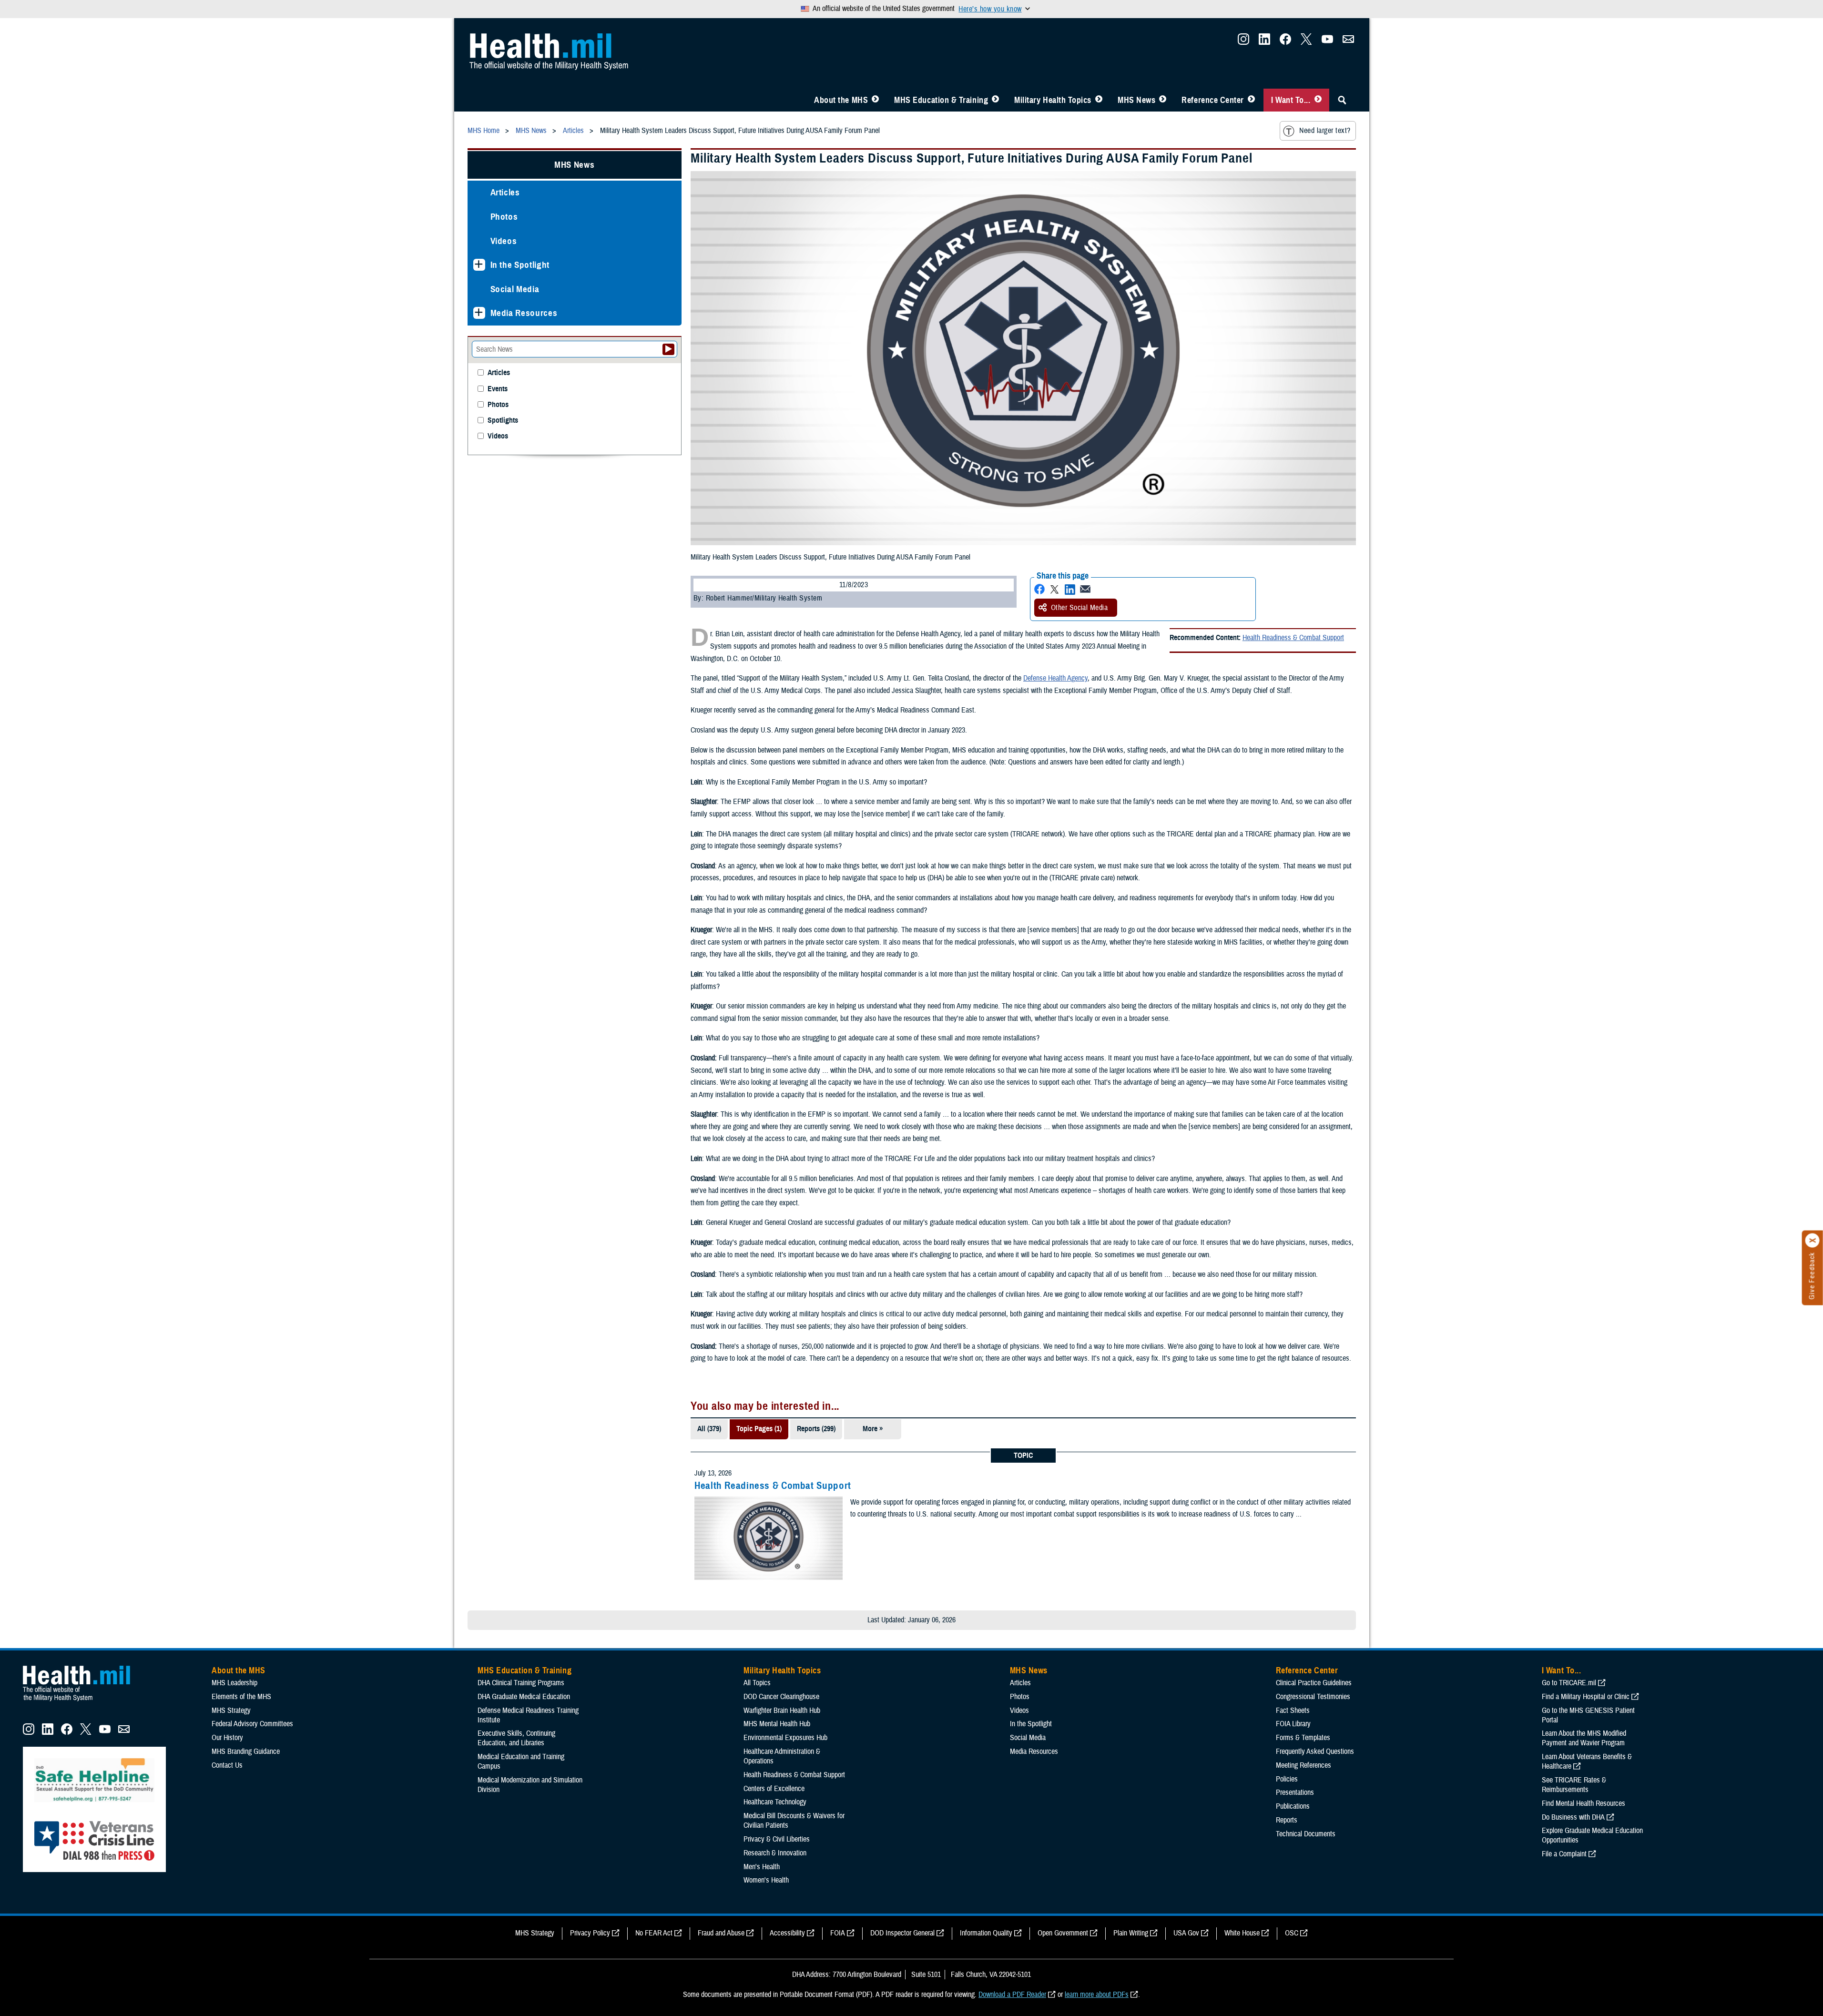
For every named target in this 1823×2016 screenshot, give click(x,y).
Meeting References (1304, 1765)
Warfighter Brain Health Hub (782, 1711)
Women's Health (766, 1880)
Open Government (1063, 1933)
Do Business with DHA (1573, 1817)
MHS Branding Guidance (246, 1751)
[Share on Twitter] (1055, 589)
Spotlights (503, 421)
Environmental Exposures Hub (785, 1738)
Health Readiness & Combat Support (1293, 638)
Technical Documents (1306, 1834)
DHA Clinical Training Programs (521, 1683)
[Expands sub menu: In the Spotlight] (479, 265)
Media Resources (524, 313)
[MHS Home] (82, 1701)
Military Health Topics (1053, 100)
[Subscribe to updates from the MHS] (1348, 42)
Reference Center (1213, 100)
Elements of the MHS (241, 1697)
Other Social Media (1080, 608)
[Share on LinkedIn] (1070, 589)
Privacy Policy (590, 1933)
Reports (1287, 1820)
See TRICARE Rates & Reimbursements (1574, 1785)
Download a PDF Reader (1012, 1995)
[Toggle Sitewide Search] (1342, 100)
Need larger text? (1325, 131)
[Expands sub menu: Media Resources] (479, 313)
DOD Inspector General (902, 1933)
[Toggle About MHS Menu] (875, 100)
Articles (505, 192)
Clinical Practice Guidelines (1314, 1683)
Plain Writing (1131, 1933)
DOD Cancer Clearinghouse (781, 1697)
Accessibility (787, 1933)
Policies (1287, 1779)
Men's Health (762, 1867)
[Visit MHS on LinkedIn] (1264, 42)
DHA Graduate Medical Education (524, 1697)
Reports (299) (816, 1429)
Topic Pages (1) (759, 1429)
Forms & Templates (1303, 1738)
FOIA (838, 1933)
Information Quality (986, 1933)
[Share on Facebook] (1039, 589)
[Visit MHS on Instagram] (1243, 42)
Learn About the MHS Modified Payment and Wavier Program (1584, 1738)
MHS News (1136, 100)
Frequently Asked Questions (1315, 1751)
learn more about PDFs (1097, 1995)
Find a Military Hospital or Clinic (1586, 1697)
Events (498, 389)
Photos (504, 217)
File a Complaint (1564, 1854)
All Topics (757, 1683)
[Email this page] (1085, 589)
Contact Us (227, 1765)
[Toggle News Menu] (1163, 100)
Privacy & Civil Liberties (777, 1839)
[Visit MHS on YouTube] (1327, 42)
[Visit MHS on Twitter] (1306, 42)
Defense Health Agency (1055, 678)
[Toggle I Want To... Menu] (1318, 100)
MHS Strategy (231, 1711)
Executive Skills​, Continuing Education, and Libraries (516, 1738)
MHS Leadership (234, 1683)
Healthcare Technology (775, 1802)
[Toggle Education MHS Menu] (995, 100)
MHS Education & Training (941, 100)
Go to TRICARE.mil (1569, 1683)
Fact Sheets (1293, 1711)
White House (1242, 1933)
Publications (1293, 1806)
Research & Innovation (775, 1853)
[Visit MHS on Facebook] (1285, 42)
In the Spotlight (520, 265)
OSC (1292, 1933)
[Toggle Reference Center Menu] (1251, 100)
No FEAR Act (654, 1933)
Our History (227, 1738)
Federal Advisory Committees (252, 1724)
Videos (504, 241)
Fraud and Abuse (721, 1933)
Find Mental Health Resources (1584, 1803)
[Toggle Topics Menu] (1099, 100)
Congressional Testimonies (1313, 1697)
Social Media (515, 289)
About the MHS (841, 100)
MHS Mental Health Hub (777, 1724)
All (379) (709, 1429)
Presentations (1295, 1792)
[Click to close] (1813, 1241)
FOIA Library (1293, 1724)
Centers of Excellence (774, 1789)
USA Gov (1186, 1933)
